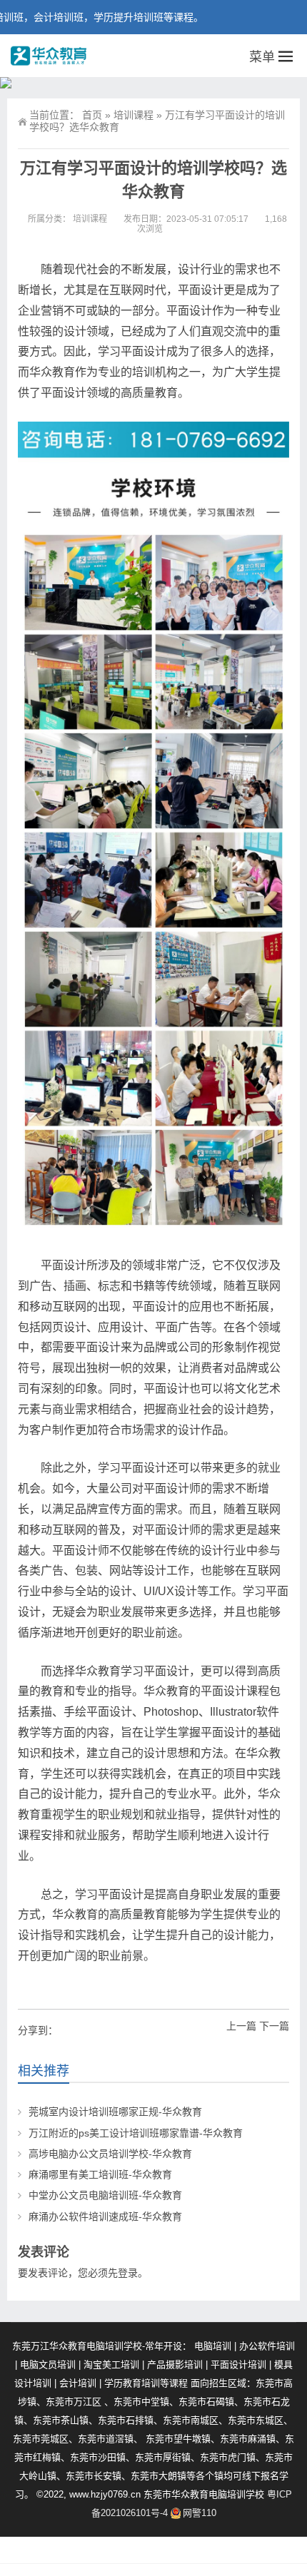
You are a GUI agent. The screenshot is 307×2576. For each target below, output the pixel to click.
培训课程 (134, 115)
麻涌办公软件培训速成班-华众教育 (105, 2216)
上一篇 (241, 2026)
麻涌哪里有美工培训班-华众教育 (100, 2174)
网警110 (200, 2513)
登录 (128, 2273)
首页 (92, 115)
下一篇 (274, 2026)
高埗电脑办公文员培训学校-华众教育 (110, 2154)
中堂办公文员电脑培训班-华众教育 (105, 2195)
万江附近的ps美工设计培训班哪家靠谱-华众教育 (136, 2133)
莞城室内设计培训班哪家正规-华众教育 (115, 2112)
